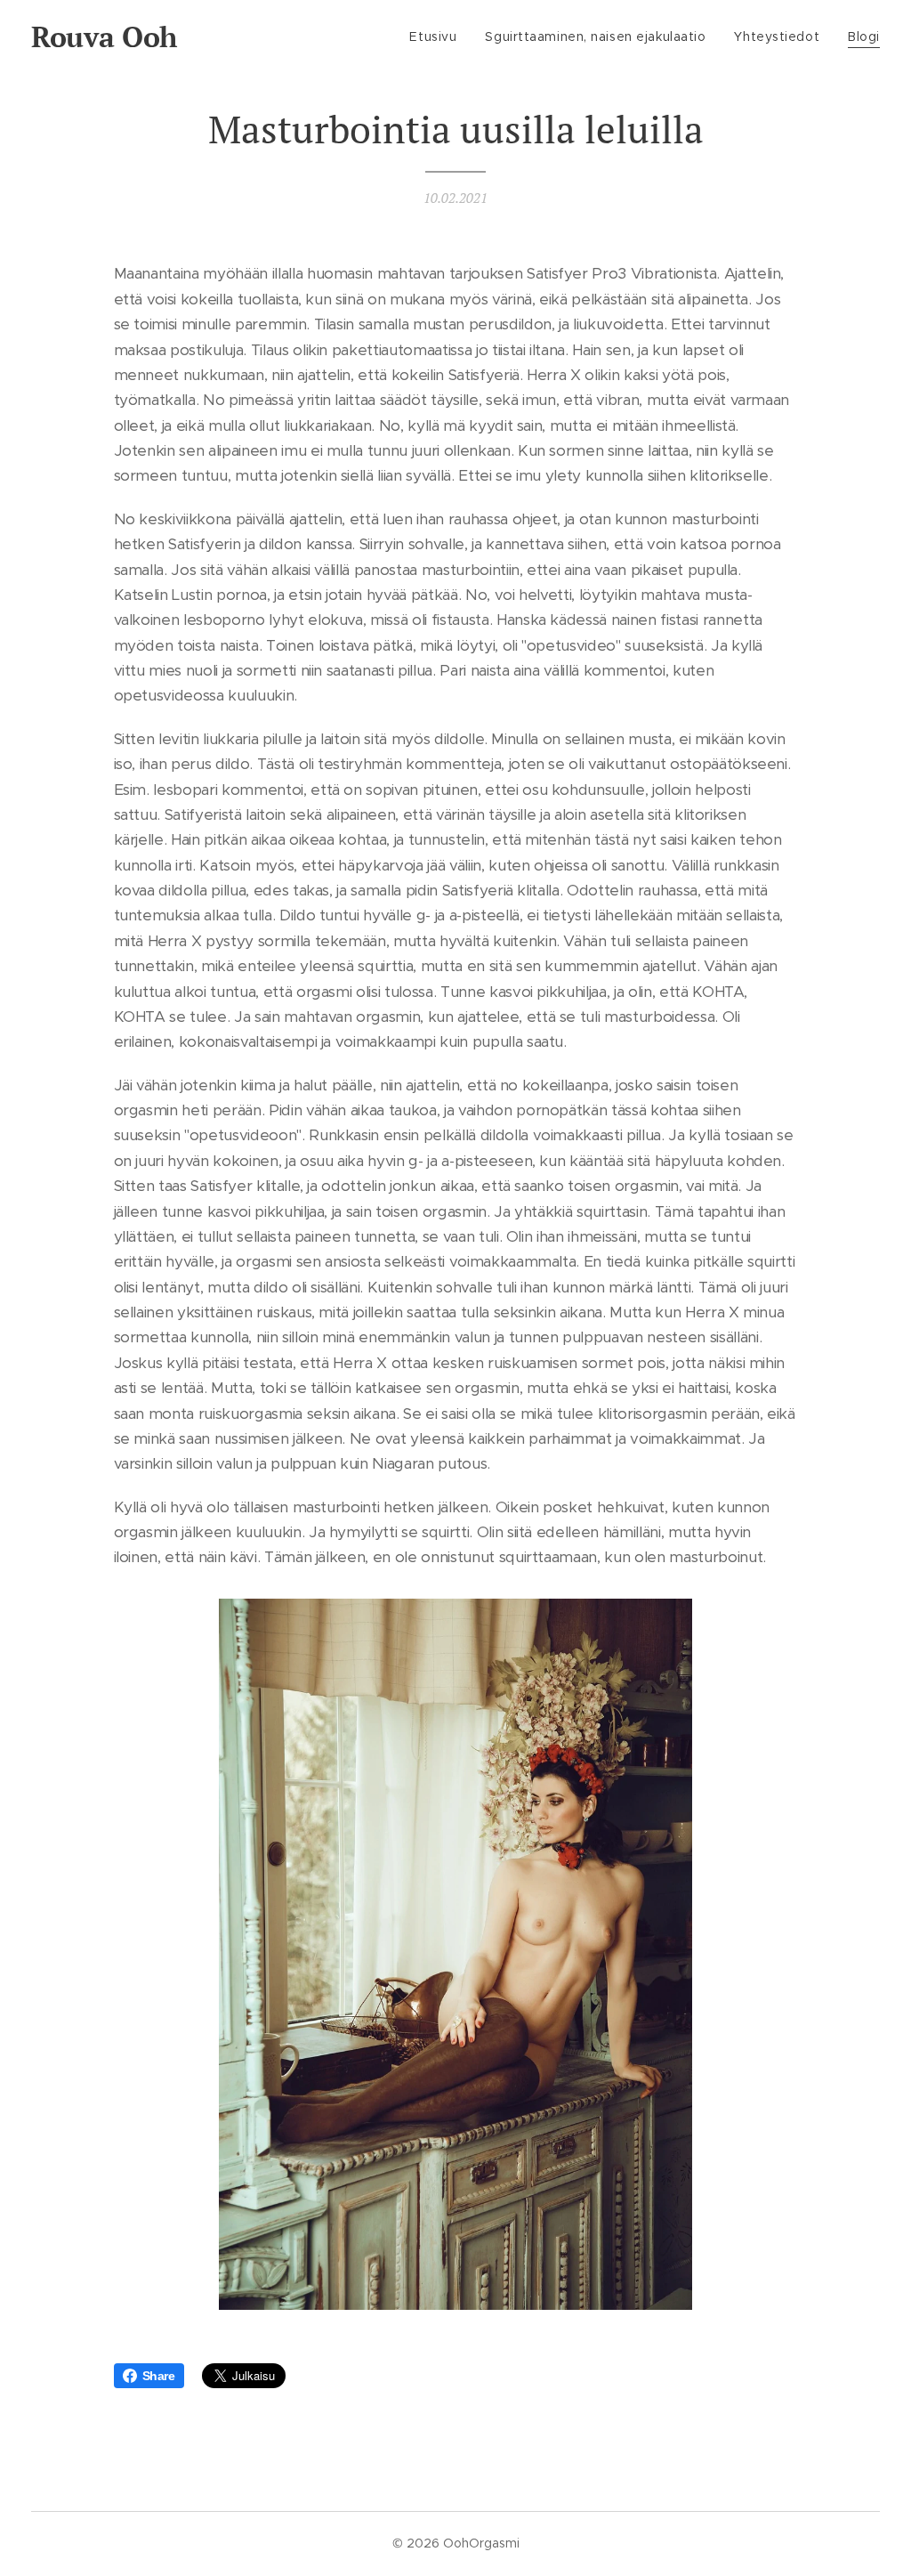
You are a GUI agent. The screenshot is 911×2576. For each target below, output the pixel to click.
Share (159, 2376)
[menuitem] (438, 36)
